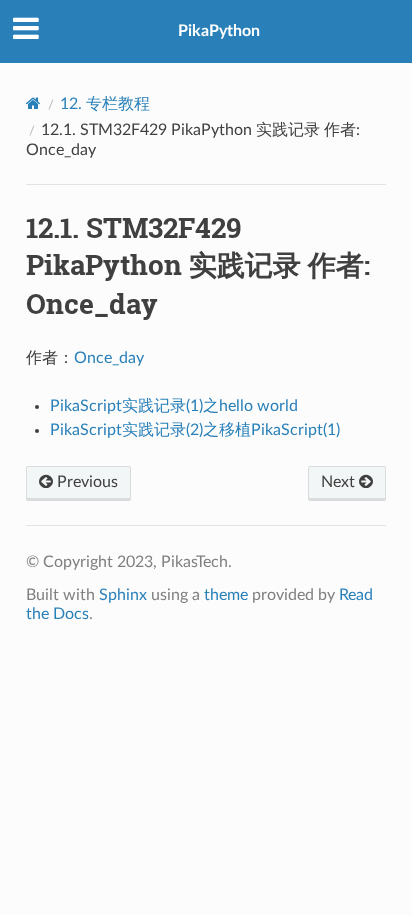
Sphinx (123, 595)
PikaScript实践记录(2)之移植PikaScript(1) (195, 430)
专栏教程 (105, 104)
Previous (85, 482)
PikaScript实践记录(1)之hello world (174, 406)
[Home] (33, 103)
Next (340, 482)
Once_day (109, 358)
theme (226, 595)
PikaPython (219, 31)
